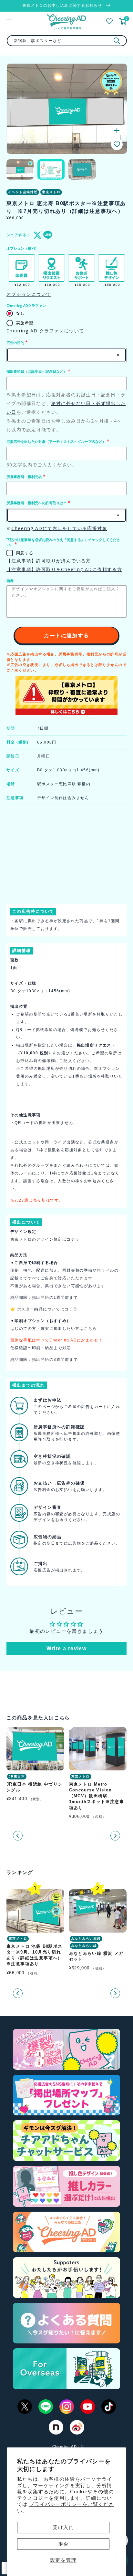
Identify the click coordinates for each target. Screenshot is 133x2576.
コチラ (73, 1239)
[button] (117, 144)
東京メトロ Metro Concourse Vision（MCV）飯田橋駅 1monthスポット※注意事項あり (97, 1796)
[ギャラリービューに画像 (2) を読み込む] (51, 169)
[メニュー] (9, 21)
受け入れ (63, 2527)
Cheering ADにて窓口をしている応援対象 (59, 528)
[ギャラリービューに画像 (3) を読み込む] (82, 169)
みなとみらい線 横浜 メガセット (96, 1956)
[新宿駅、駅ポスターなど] (117, 41)
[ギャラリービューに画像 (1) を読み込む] (20, 169)
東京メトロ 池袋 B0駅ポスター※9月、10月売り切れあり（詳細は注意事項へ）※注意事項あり (35, 1955)
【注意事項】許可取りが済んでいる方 (49, 561)
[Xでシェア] (36, 235)
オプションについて (29, 294)
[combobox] (67, 41)
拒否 (63, 2544)
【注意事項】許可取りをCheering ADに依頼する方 (64, 569)
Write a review (67, 1648)
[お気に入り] (109, 21)
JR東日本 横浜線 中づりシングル (35, 1787)
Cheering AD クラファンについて (45, 331)
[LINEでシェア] (46, 235)
